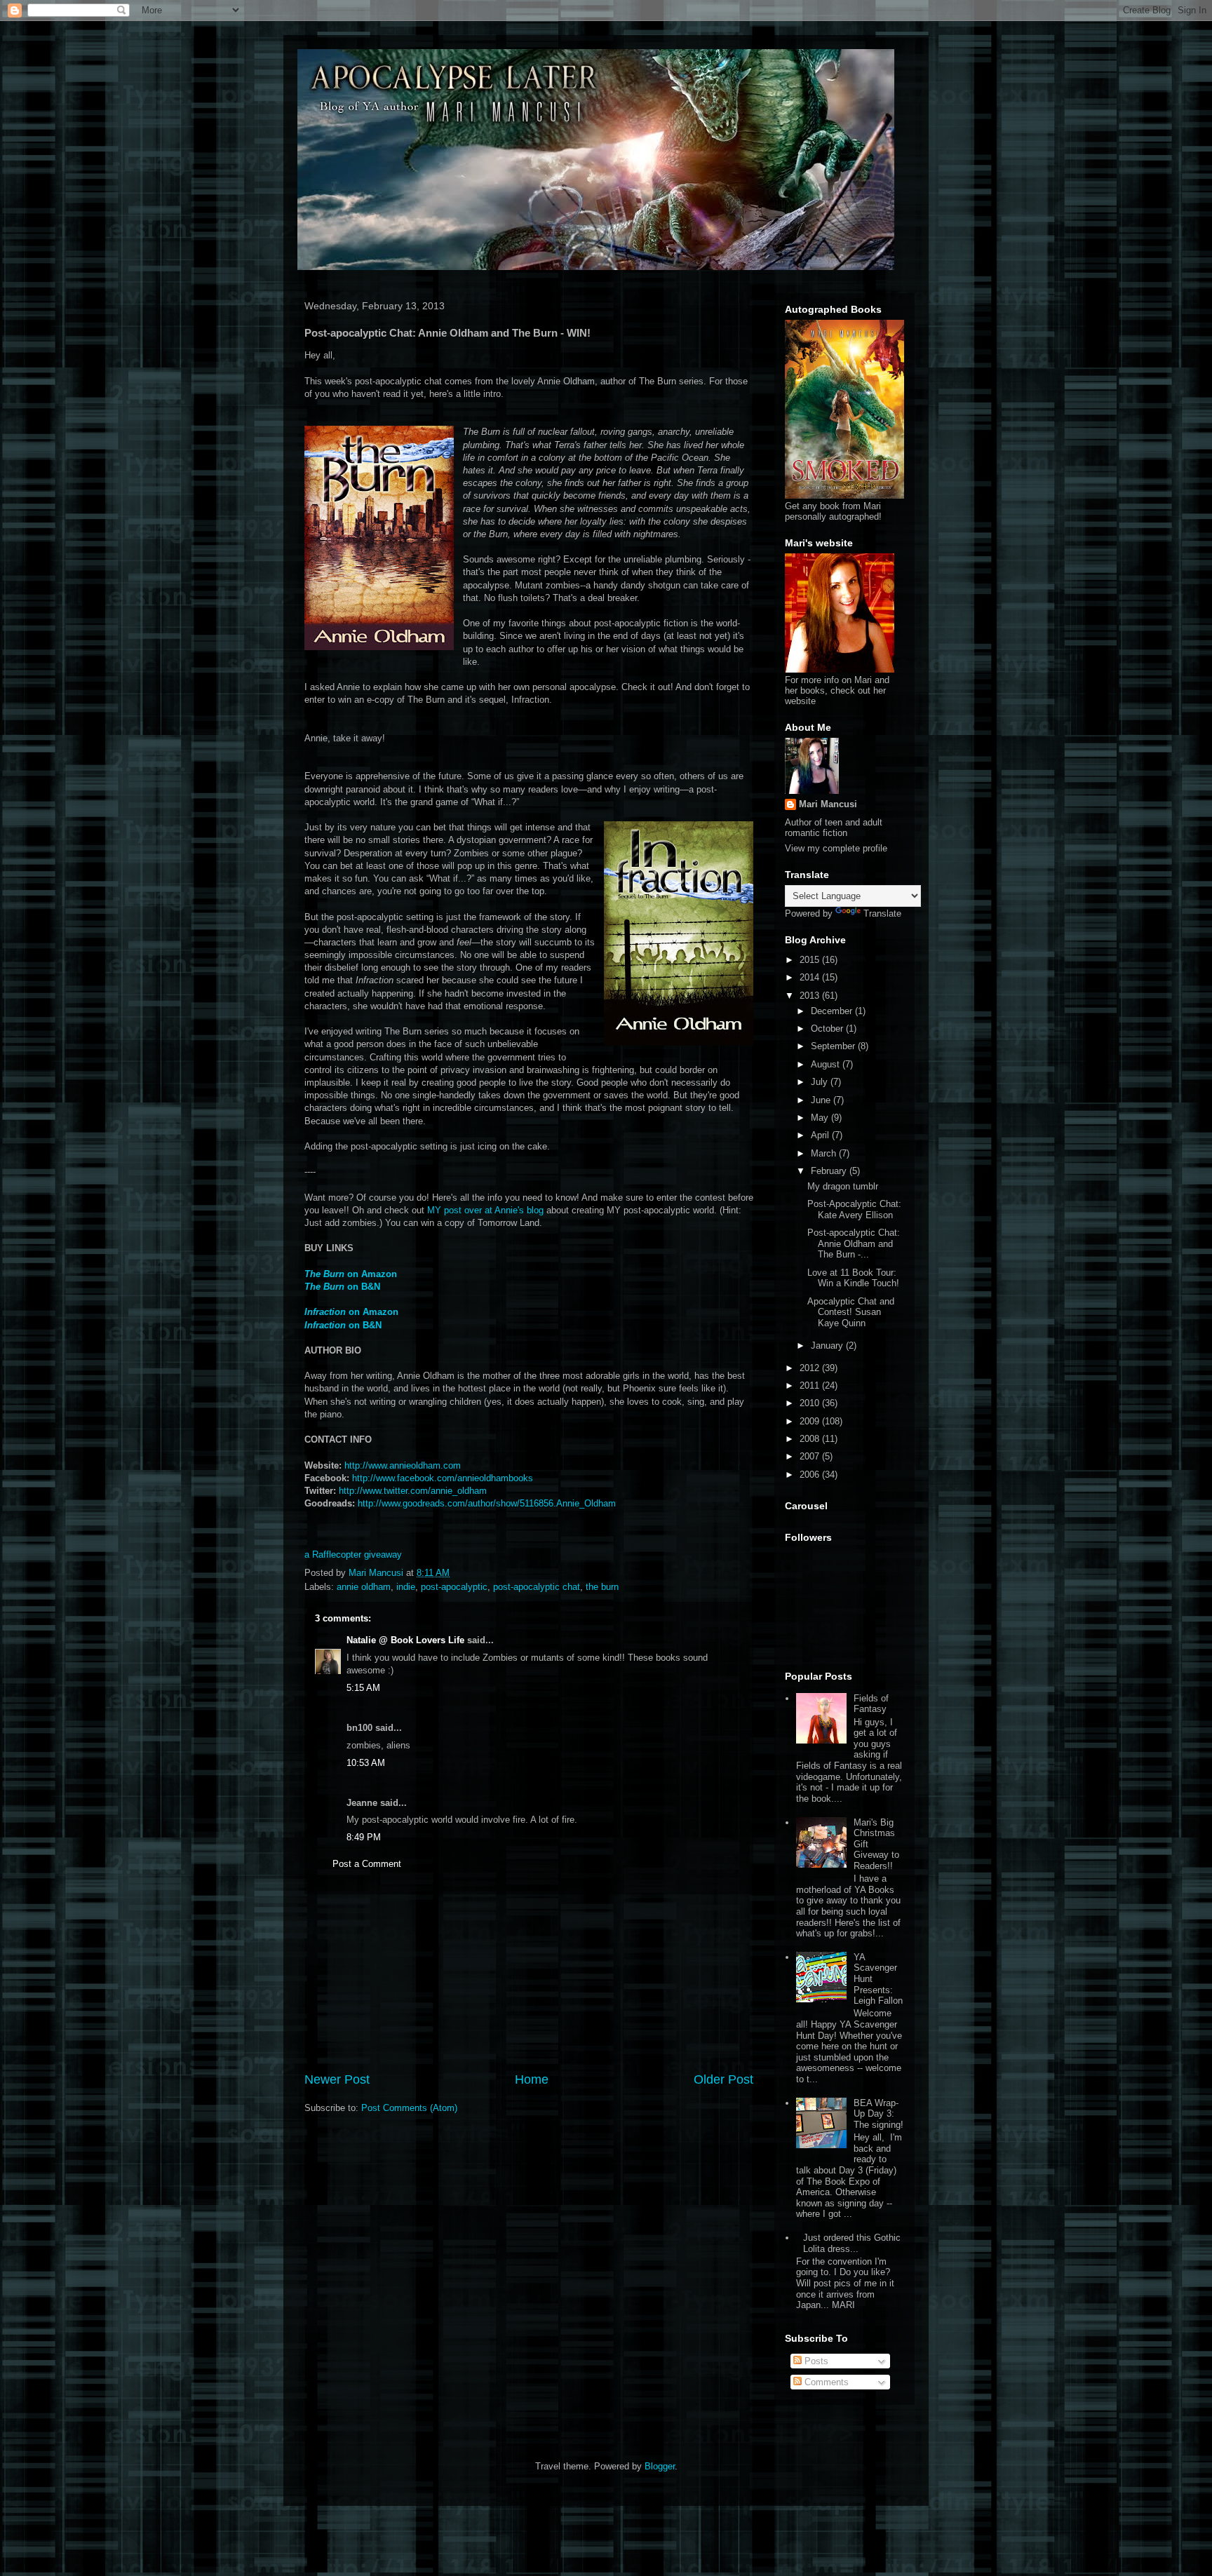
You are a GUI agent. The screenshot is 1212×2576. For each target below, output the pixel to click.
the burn (602, 1587)
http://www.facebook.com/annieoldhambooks (443, 1478)
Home (532, 2079)
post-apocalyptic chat (537, 1587)
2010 (811, 1403)
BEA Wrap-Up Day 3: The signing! (878, 2114)
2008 (811, 1439)
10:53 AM (366, 1763)
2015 (811, 960)
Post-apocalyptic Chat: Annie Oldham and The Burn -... (854, 1243)
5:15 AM (363, 1688)
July (821, 1082)
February (830, 1171)
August (827, 1064)
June (822, 1100)
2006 (811, 1475)
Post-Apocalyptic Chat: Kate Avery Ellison (854, 1209)
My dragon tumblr (843, 1186)
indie (406, 1587)
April (821, 1135)
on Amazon (351, 1274)
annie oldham (364, 1587)
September (834, 1046)
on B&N (343, 1325)
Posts (815, 2361)
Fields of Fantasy (871, 1704)
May (821, 1118)
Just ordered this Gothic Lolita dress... (852, 2243)
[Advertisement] (529, 1983)
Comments (825, 2382)
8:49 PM (364, 1837)
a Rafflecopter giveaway (353, 1555)
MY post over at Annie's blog (487, 1210)
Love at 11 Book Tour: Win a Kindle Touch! (853, 1278)
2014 (811, 977)
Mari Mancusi (828, 804)
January (828, 1346)
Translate (882, 913)
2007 (811, 1456)
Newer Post (337, 2079)
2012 (811, 1368)
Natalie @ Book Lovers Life (405, 1640)
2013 (811, 996)
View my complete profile (836, 848)
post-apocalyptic (454, 1587)
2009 (811, 1421)
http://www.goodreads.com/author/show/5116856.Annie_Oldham (487, 1503)
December (833, 1011)
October (828, 1029)
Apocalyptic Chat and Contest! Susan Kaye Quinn (851, 1312)
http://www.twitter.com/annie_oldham (413, 1491)
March (825, 1153)
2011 (811, 1385)
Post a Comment (367, 1864)
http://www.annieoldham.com (403, 1465)
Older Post (723, 2079)
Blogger (660, 2466)
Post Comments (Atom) (409, 2108)
